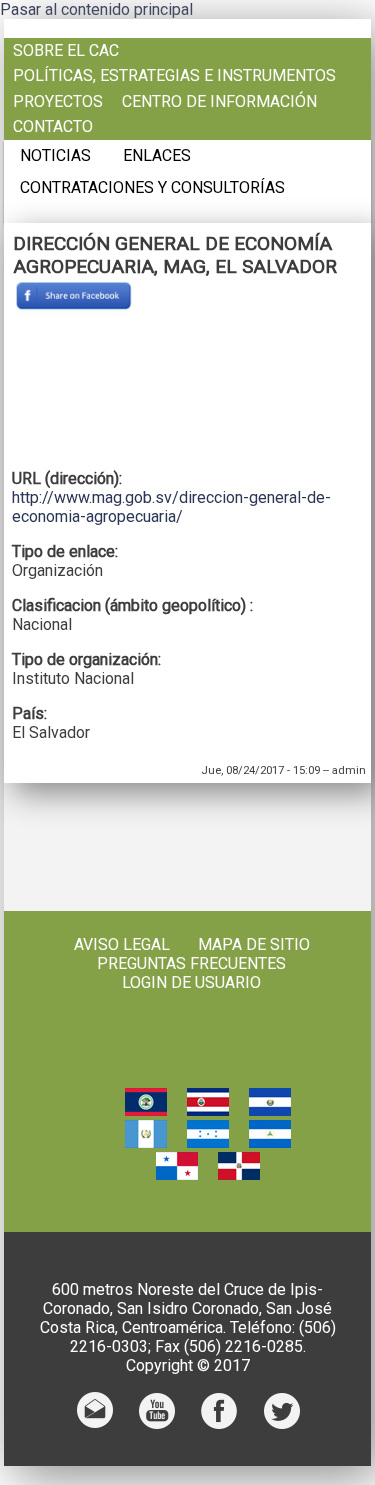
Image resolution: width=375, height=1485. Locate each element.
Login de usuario (191, 982)
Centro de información (219, 102)
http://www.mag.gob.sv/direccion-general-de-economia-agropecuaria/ (171, 507)
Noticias (55, 156)
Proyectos (58, 102)
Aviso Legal (122, 944)
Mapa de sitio (254, 944)
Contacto (53, 127)
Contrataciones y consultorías (152, 188)
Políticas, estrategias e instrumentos (174, 76)
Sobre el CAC (66, 51)
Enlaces (157, 156)
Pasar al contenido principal (96, 9)
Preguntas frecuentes (191, 963)
